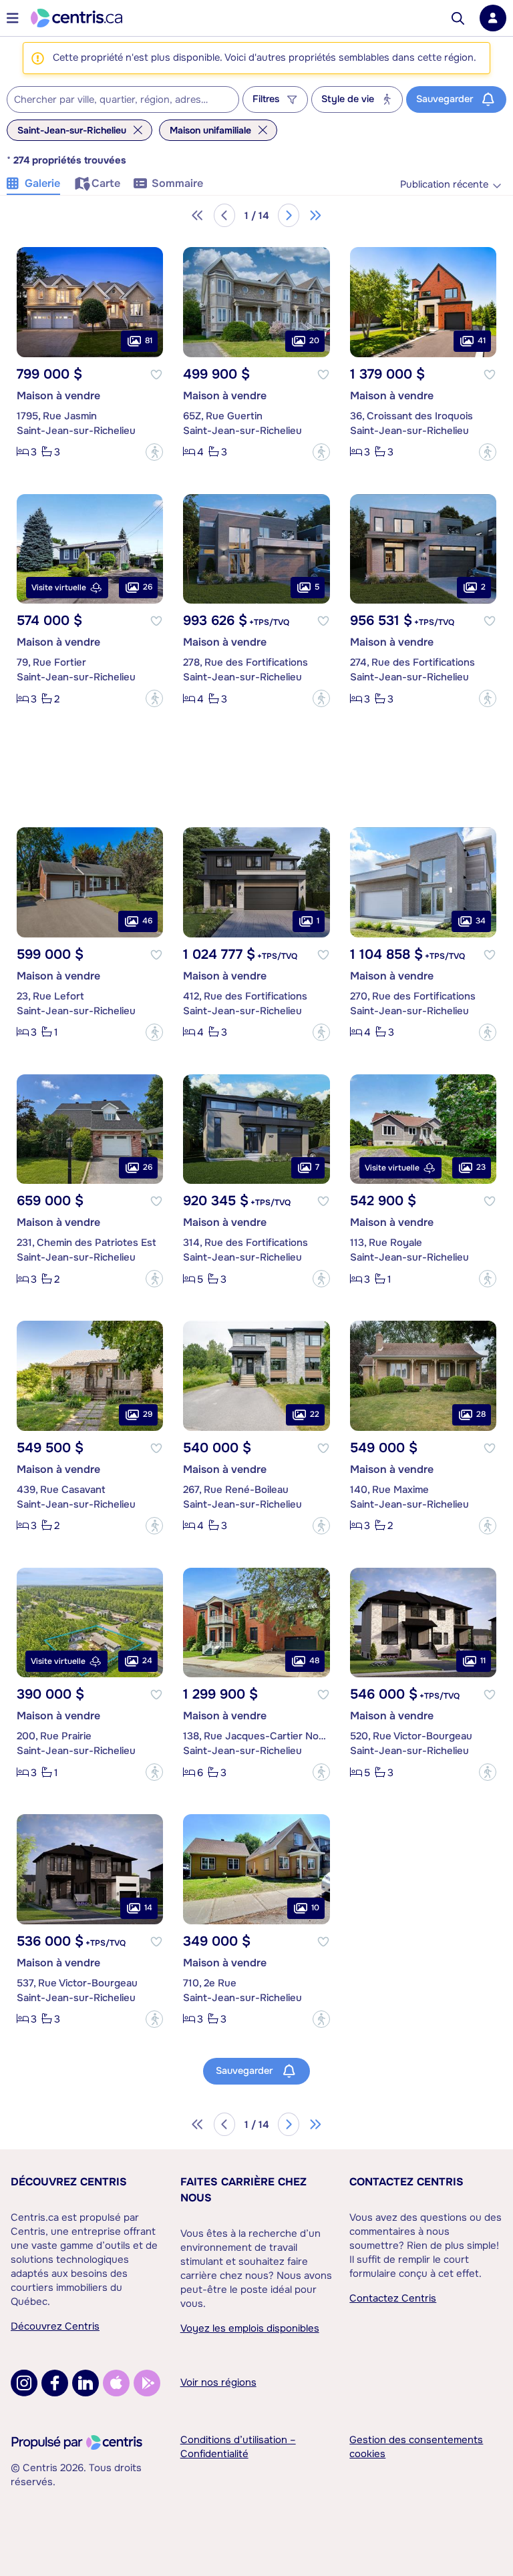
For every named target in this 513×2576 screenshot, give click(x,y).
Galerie (42, 183)
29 (148, 1414)
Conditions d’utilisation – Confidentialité (238, 2447)
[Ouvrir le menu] (13, 18)
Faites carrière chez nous (243, 2190)
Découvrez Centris (69, 2182)
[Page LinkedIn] (85, 2383)
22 (315, 1414)
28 (481, 1414)
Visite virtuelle (59, 588)
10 (315, 1908)
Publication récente (444, 185)
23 (481, 1167)
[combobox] (123, 99)
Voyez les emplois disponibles (250, 2328)
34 (481, 921)
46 (147, 921)
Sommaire (177, 183)
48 (314, 1661)
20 (314, 341)
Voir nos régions (218, 2382)
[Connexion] (493, 18)
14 (148, 1908)
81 (149, 341)
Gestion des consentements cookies (416, 2447)
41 (482, 341)
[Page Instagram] (24, 2383)
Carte (106, 183)
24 (147, 1661)
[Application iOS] (116, 2383)
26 (148, 587)
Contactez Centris (406, 2182)
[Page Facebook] (55, 2383)
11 (483, 1661)
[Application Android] (147, 2383)
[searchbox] (115, 100)
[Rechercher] (458, 18)
